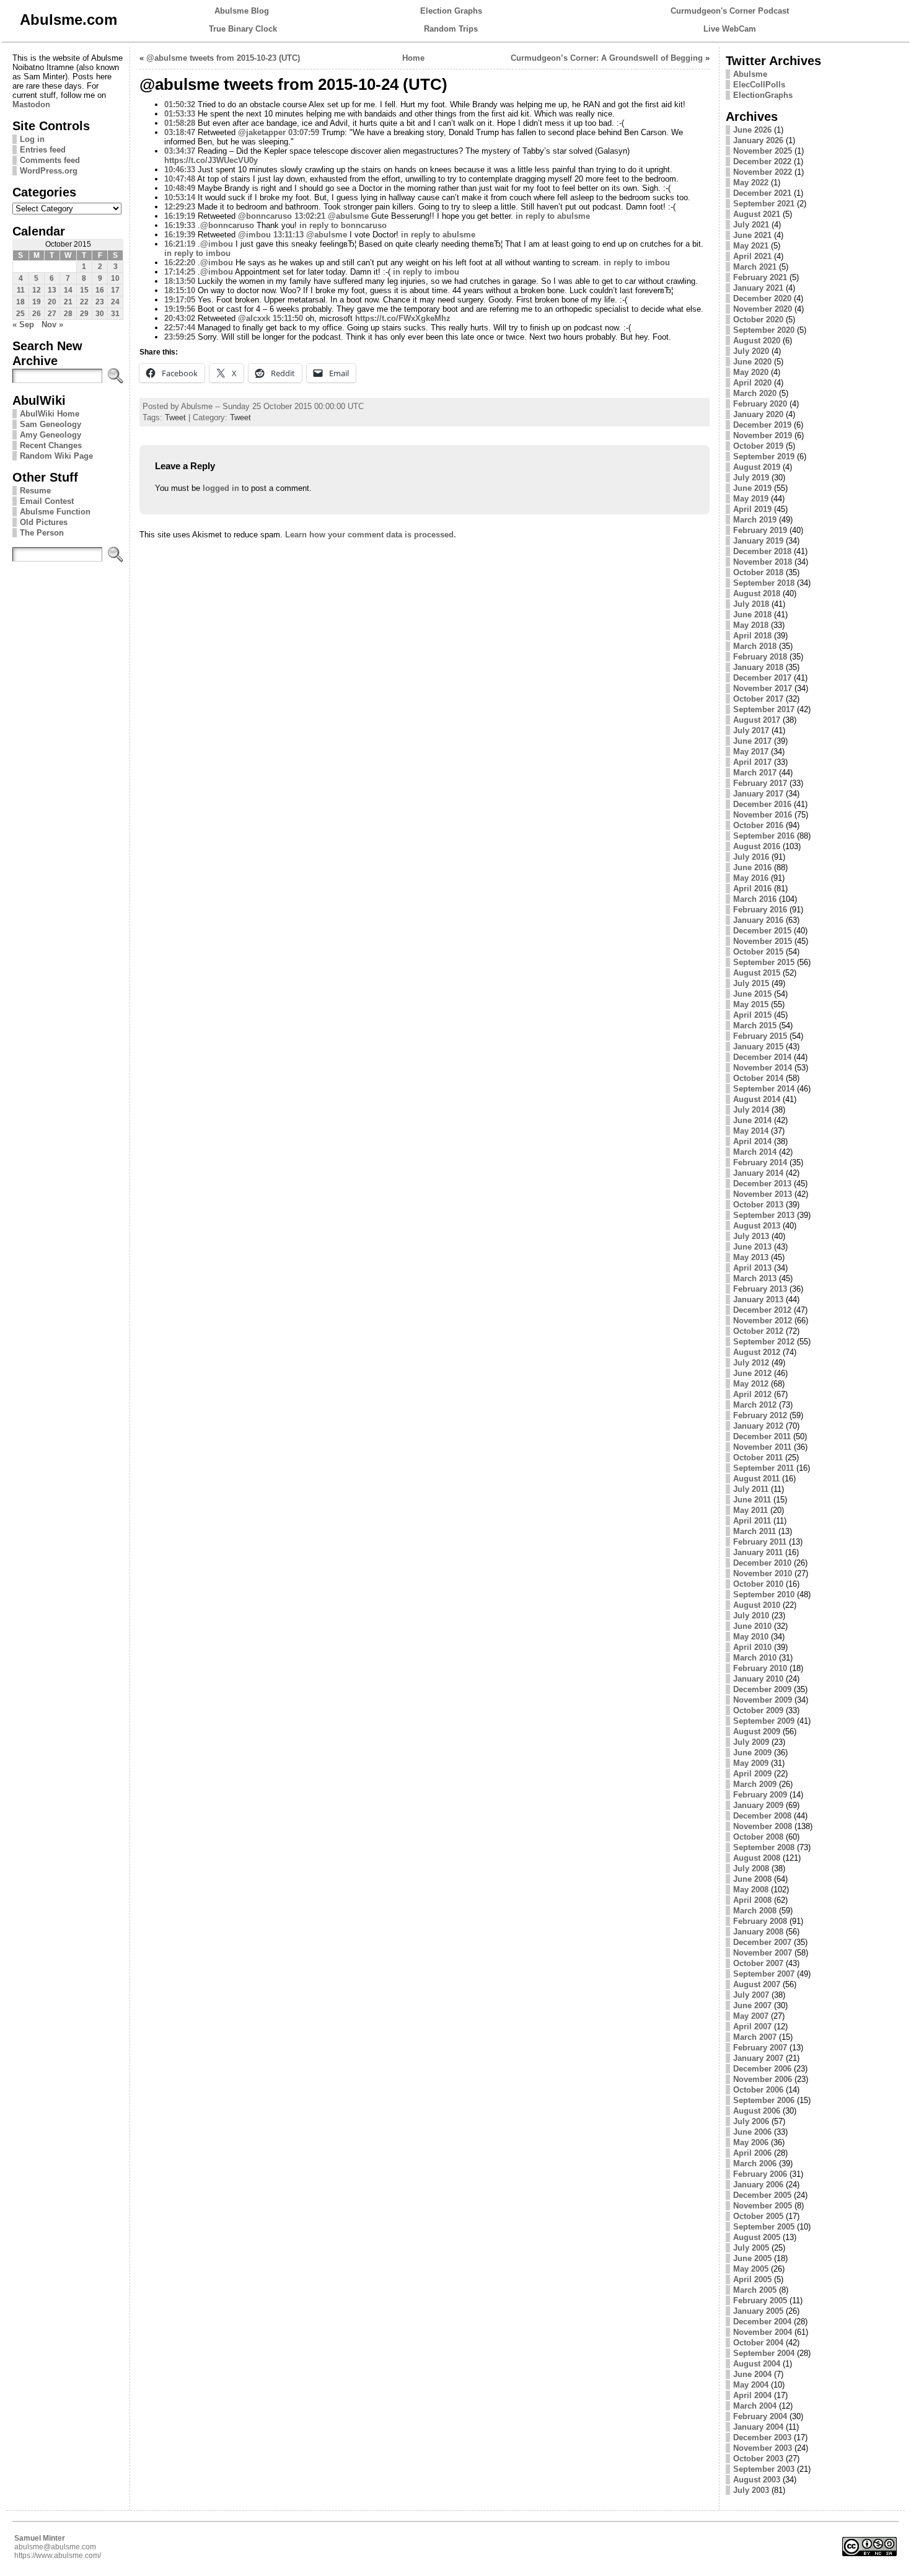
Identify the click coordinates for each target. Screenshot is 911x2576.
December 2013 (762, 1184)
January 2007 (758, 2058)
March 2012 (755, 1405)
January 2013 (758, 1299)
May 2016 (751, 878)
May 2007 (751, 2016)
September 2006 (764, 2100)
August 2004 (757, 2364)
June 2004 (752, 2374)
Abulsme (750, 74)
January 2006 (758, 2185)
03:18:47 (180, 132)
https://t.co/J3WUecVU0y (211, 160)
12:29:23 (180, 207)
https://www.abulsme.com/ (58, 2556)
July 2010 (751, 1616)
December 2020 (762, 298)
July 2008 (751, 1868)
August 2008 (757, 1858)
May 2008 (751, 1890)
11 (21, 290)
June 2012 (752, 1373)
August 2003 (757, 2480)
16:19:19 (180, 216)
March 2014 (755, 1152)
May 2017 (751, 752)
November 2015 (763, 941)
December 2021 (762, 193)
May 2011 (750, 1510)
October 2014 (758, 1078)
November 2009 (763, 1700)
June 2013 (752, 1247)
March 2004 (755, 2406)
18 (20, 302)
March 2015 (755, 1026)
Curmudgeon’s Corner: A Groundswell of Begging (607, 58)
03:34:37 (180, 151)
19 (37, 302)
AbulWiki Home (50, 414)
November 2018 (763, 562)
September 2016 (764, 836)
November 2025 (763, 151)
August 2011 (756, 1479)
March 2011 (755, 1531)
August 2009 (757, 1731)
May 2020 (751, 372)
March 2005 (755, 2290)
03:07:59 (304, 132)
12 (37, 290)
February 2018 (760, 657)
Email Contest (47, 501)
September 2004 (764, 2353)
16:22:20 (180, 262)
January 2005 (758, 2311)
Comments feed (50, 160)
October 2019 (758, 446)
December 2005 (762, 2195)
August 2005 (757, 2237)
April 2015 (752, 1015)
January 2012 (758, 1426)
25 (20, 314)
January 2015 (758, 1047)
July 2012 (751, 1363)
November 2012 (763, 1321)
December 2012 (762, 1310)
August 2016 (757, 846)
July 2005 (751, 2248)
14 (68, 290)
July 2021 (751, 225)
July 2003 (751, 2490)
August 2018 (757, 593)
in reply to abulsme (553, 216)
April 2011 (752, 1521)
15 (84, 290)
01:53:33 (180, 114)
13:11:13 (288, 235)
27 (52, 314)
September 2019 (764, 457)
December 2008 (762, 1816)
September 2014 (764, 1089)
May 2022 (751, 183)
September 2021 (764, 204)
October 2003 (758, 2459)
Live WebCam (730, 29)
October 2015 (758, 952)
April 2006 (752, 2153)
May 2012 (751, 1384)
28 (68, 314)
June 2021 (752, 235)
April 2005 (752, 2279)
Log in (32, 139)
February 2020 (760, 404)
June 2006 (752, 2132)
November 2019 (763, 435)
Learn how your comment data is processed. (371, 535)
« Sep (23, 324)
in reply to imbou (197, 253)
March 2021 (755, 267)
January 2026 (758, 140)
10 (115, 278)
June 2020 (752, 362)
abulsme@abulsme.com (55, 2547)
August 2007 (757, 1984)
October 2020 (758, 320)
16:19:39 (180, 235)
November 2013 (763, 1194)
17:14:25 (180, 272)
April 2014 (752, 1141)
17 (115, 290)
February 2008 (760, 1921)
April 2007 (752, 2027)
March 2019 (755, 520)
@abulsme (348, 216)
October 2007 (758, 1963)
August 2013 (757, 1226)
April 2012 (752, 1394)
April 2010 (752, 1647)
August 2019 (757, 467)
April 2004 (752, 2395)
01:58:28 (180, 123)
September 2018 (764, 583)
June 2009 (752, 1753)
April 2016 (752, 889)
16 (100, 290)
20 (52, 302)
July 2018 (751, 604)
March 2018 (755, 646)
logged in (221, 488)
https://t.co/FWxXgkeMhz (403, 318)
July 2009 (751, 1742)
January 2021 (758, 288)
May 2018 (751, 625)
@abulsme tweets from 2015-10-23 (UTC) (223, 58)
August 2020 (757, 341)
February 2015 (760, 1036)
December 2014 (762, 1057)
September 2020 (764, 330)
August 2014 (757, 1099)
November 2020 (763, 309)
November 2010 (763, 1573)
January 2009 (758, 1805)
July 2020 (751, 351)
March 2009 (755, 1784)
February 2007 (760, 2048)
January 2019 (758, 541)
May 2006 (751, 2142)
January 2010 (758, 1679)
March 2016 (755, 899)
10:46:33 (180, 170)
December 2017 (762, 678)
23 (100, 302)
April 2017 (752, 762)
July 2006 (751, 2121)
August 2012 (757, 1352)
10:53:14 (180, 197)
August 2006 (757, 2111)
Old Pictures (44, 522)
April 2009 (752, 1774)
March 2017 (755, 773)
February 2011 (760, 1542)
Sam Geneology (51, 424)
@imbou (254, 235)
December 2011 (762, 1436)
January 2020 (758, 414)
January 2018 (758, 667)
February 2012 (760, 1415)
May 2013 (751, 1257)
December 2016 (762, 804)
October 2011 (758, 1458)
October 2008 (758, 1837)
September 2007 (764, 1974)
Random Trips (451, 29)
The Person (42, 533)
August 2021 (757, 214)
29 (84, 314)
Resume (35, 491)
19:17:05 (180, 300)
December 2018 (762, 551)
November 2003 (763, 2448)
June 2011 (752, 1500)
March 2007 (755, 2037)
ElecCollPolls (759, 85)
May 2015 (751, 1004)
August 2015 (757, 973)
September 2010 (764, 1595)
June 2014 (752, 1120)
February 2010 (760, 1668)
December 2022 (762, 161)
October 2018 (758, 572)
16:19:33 (180, 225)
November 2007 (763, 1953)
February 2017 (760, 783)
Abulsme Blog (242, 11)
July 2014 (751, 1110)
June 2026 (752, 130)
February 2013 (760, 1289)
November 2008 (763, 1826)
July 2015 (751, 983)
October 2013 (758, 1205)
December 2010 (762, 1563)
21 (68, 302)
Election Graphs (451, 11)
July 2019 (751, 478)
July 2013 (751, 1236)
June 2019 (752, 488)
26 (37, 314)
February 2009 (760, 1795)
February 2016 (760, 910)
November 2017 (763, 688)
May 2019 (751, 499)
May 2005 (751, 2269)
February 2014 (760, 1162)
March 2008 (755, 1911)
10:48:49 (180, 188)
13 (52, 290)
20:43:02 (180, 318)
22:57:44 (180, 328)
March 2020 (755, 393)
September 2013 (764, 1215)
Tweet (175, 417)
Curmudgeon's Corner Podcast (730, 11)
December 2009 (762, 1689)
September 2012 (764, 1342)
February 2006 (760, 2174)
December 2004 (762, 2322)
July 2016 (751, 857)
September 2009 (764, 1721)
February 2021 (760, 277)
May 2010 (751, 1637)
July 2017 (751, 730)
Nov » (52, 324)
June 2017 (752, 741)
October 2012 (758, 1331)
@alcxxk (254, 318)
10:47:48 (180, 179)
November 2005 (763, 2206)
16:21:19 (180, 244)
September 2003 (764, 2469)
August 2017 (757, 720)
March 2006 (755, 2164)
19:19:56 (180, 309)
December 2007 (762, 1942)
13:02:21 (310, 216)
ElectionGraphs (763, 95)
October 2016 (758, 825)
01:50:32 (180, 104)
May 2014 (751, 1131)
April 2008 (752, 1900)
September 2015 (764, 962)
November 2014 (763, 1068)
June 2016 (752, 867)
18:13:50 (180, 281)
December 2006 (762, 2069)
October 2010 (758, 1584)
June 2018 (752, 615)
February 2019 (760, 530)
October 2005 (758, 2216)
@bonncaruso (265, 216)
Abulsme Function (55, 512)
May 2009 (751, 1763)
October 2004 (758, 2343)
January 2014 (758, 1173)
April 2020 (752, 383)
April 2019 (752, 509)
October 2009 (758, 1710)
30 (100, 314)
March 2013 (755, 1278)
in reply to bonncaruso (343, 225)
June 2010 (752, 1626)
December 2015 (762, 931)
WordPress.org (49, 171)
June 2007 (752, 2005)
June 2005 (752, 2258)
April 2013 (752, 1268)
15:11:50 (288, 318)
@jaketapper (262, 132)
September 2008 (764, 1847)
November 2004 (763, 2332)
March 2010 (755, 1658)
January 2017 (758, 794)
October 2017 (758, 699)
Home (413, 58)
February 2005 (760, 2300)
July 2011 (751, 1489)
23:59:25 (180, 337)
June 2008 (752, 1879)
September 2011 (764, 1468)
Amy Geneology (51, 435)
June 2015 (752, 994)
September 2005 (764, 2227)
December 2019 (762, 425)
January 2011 (758, 1552)
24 (115, 302)
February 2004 (760, 2416)
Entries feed (43, 150)
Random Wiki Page (56, 456)
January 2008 (758, 1932)
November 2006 (763, 2079)
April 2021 (752, 256)
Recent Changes (51, 445)
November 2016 (763, 815)
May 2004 (751, 2385)
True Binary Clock (243, 29)
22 (84, 302)
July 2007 (751, 1995)
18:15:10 (180, 290)
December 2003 (762, 2437)
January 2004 (758, 2427)
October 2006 (758, 2090)
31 (115, 314)
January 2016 (758, 920)
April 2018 (752, 636)
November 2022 (763, 172)
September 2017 (764, 709)
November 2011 (762, 1447)
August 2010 (757, 1605)
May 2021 (751, 246)
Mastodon (31, 104)
